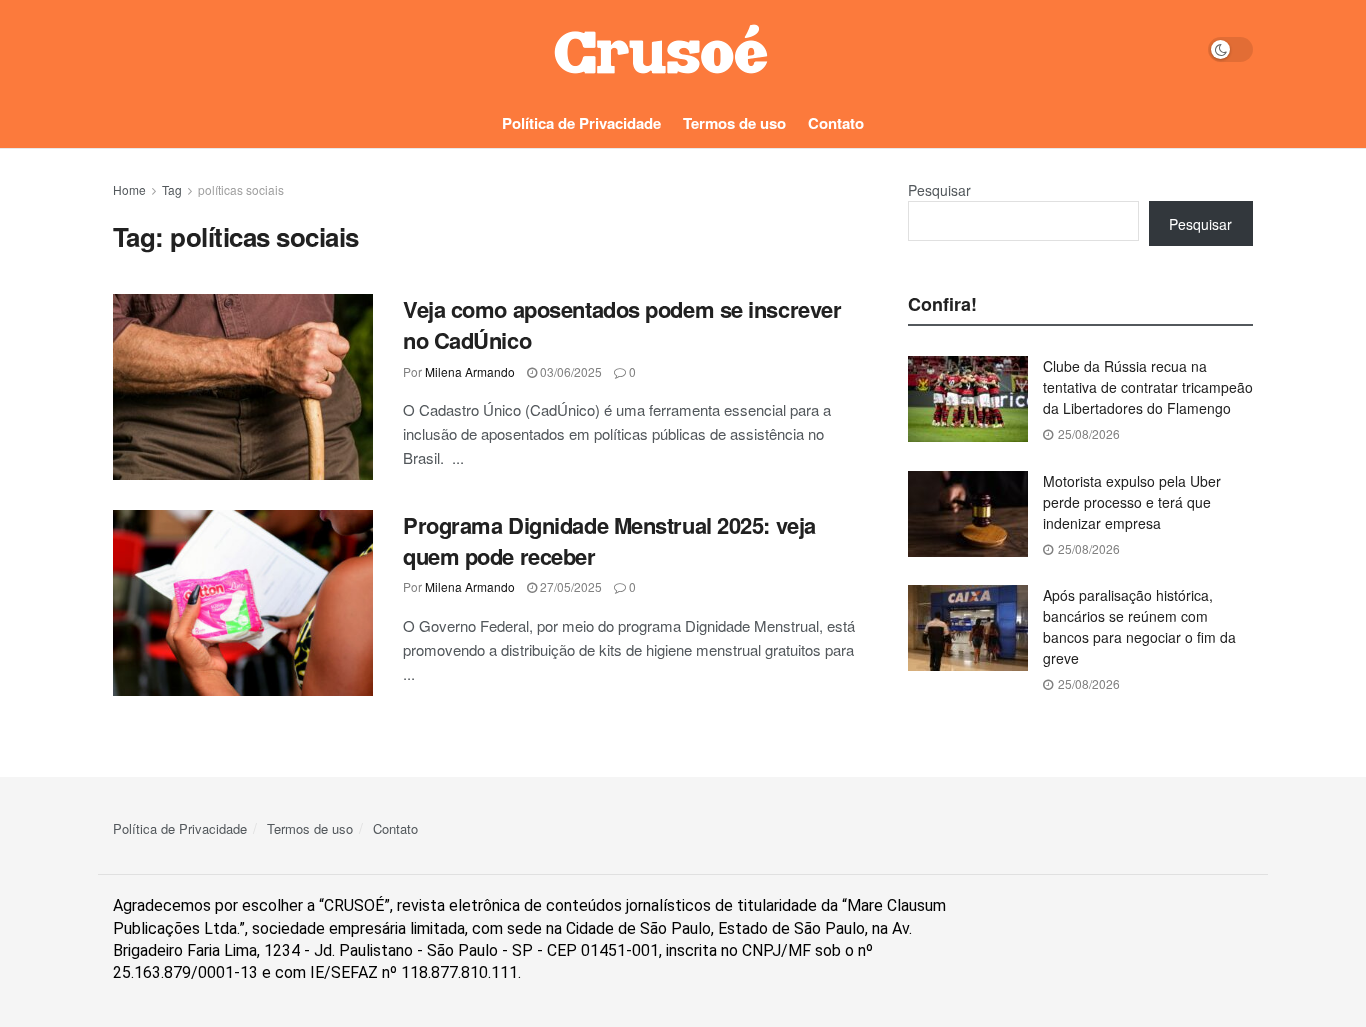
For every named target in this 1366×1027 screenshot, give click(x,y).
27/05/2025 (569, 586)
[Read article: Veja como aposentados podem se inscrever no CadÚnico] (243, 387)
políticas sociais (241, 189)
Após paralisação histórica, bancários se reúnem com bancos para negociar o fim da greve (1139, 626)
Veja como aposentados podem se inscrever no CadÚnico (622, 324)
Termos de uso (734, 123)
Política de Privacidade (581, 123)
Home (129, 189)
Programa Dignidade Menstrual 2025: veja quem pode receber (609, 540)
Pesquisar (939, 190)
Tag (172, 189)
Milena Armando (470, 371)
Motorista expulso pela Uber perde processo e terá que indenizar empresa (1132, 502)
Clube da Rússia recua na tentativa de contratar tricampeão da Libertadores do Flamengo (1148, 387)
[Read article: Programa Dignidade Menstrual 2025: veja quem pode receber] (243, 603)
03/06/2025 (569, 371)
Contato (836, 123)
